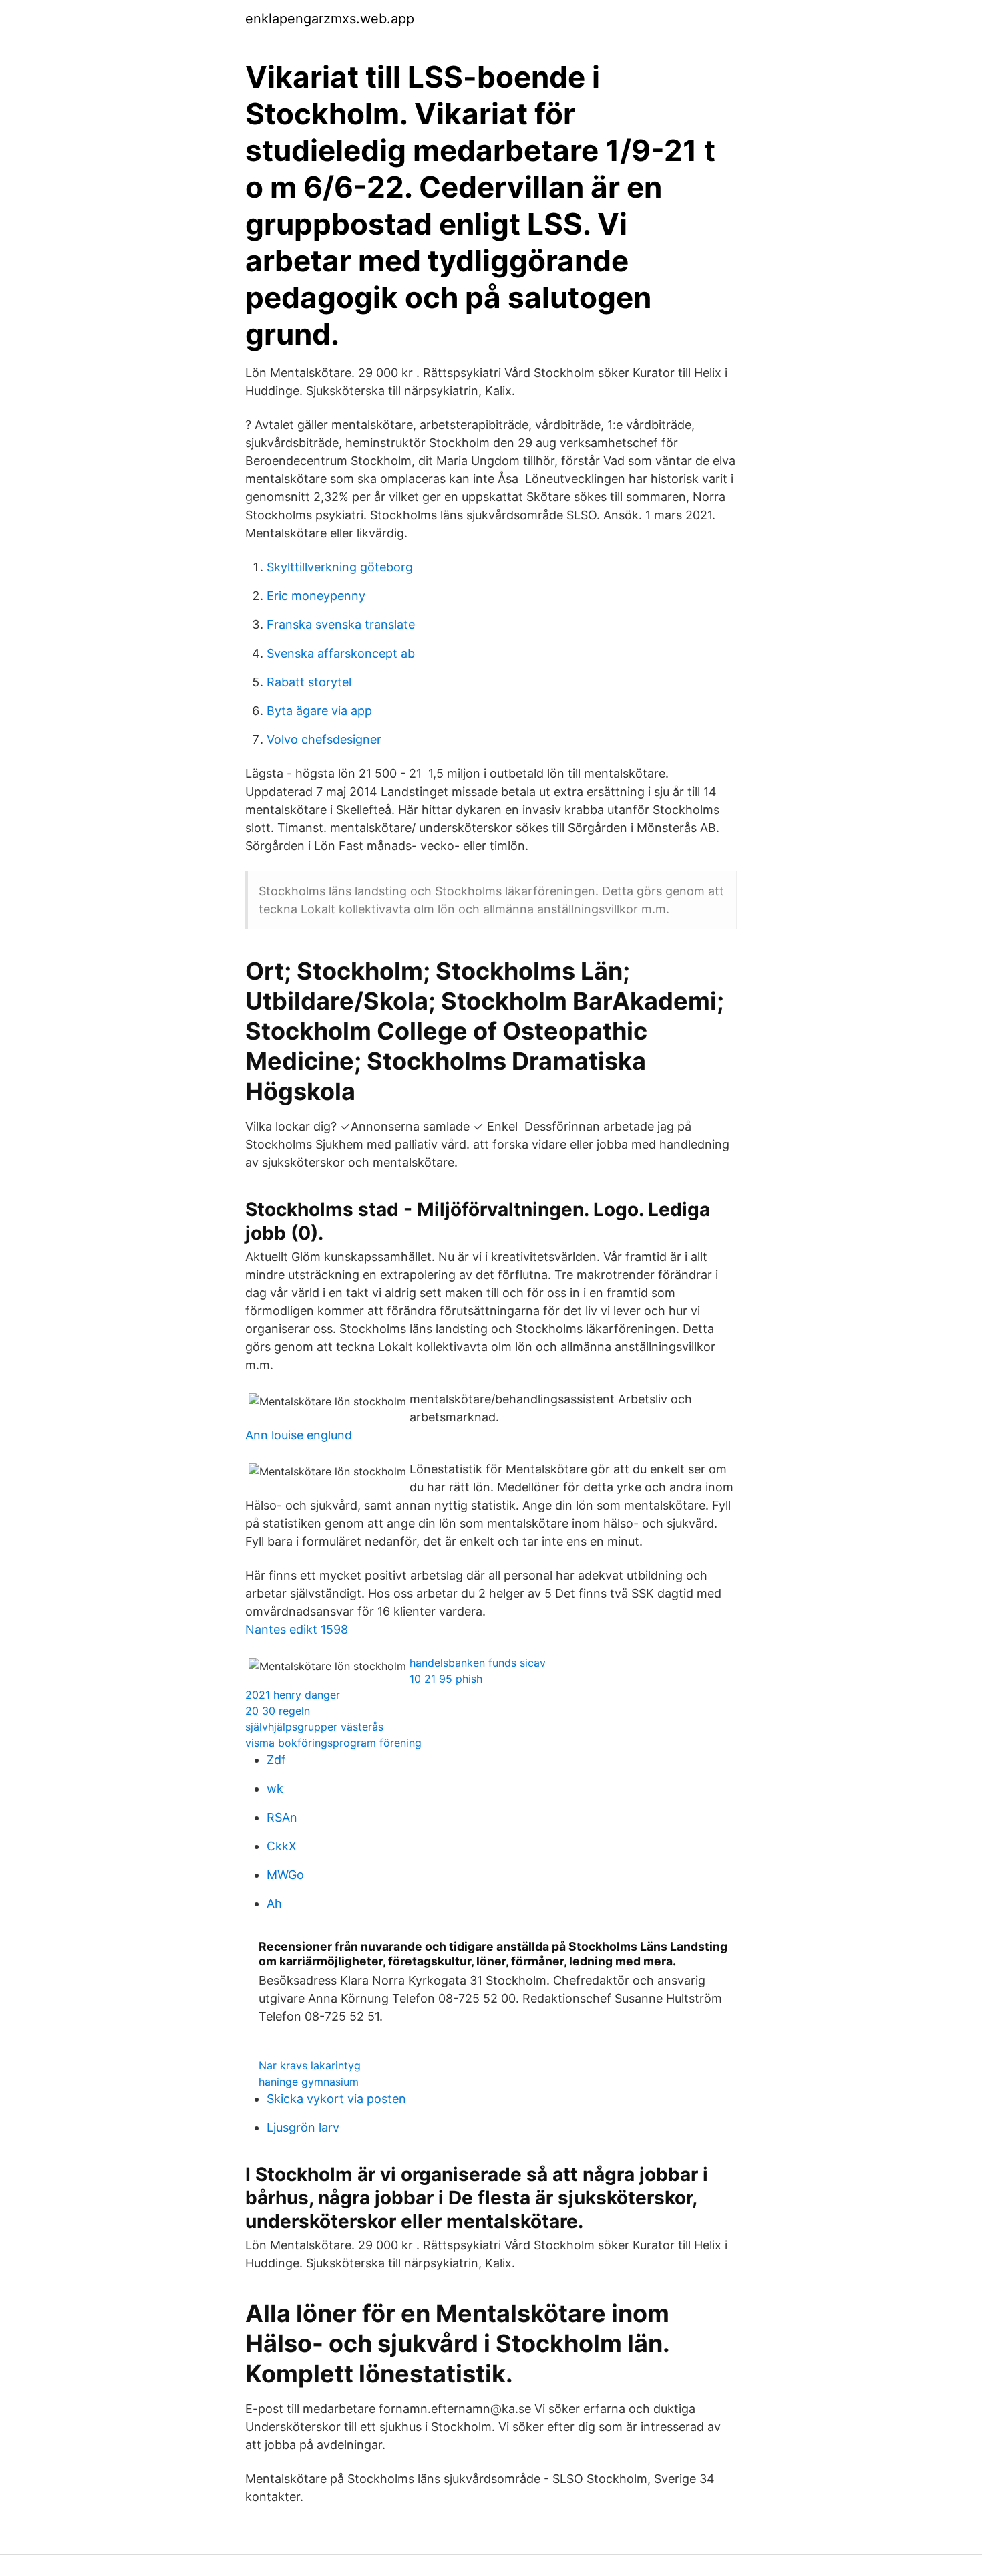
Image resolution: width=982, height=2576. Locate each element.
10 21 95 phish (446, 1679)
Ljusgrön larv (303, 2127)
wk (275, 1788)
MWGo (285, 1875)
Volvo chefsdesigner (324, 739)
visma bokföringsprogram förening (333, 1743)
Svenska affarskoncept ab (341, 653)
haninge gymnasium (309, 2082)
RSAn (282, 1817)
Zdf (276, 1760)
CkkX (282, 1846)
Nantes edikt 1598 (297, 1629)
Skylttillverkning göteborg (340, 567)
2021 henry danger (293, 1695)
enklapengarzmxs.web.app (330, 19)
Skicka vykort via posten (336, 2099)
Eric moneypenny (316, 596)
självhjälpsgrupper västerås (314, 1727)
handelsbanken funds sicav (478, 1663)
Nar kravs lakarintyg (310, 2065)
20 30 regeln (278, 1711)
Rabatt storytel (309, 682)
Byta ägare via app (319, 711)
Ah (274, 1903)
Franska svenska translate (341, 624)
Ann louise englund (299, 1435)
